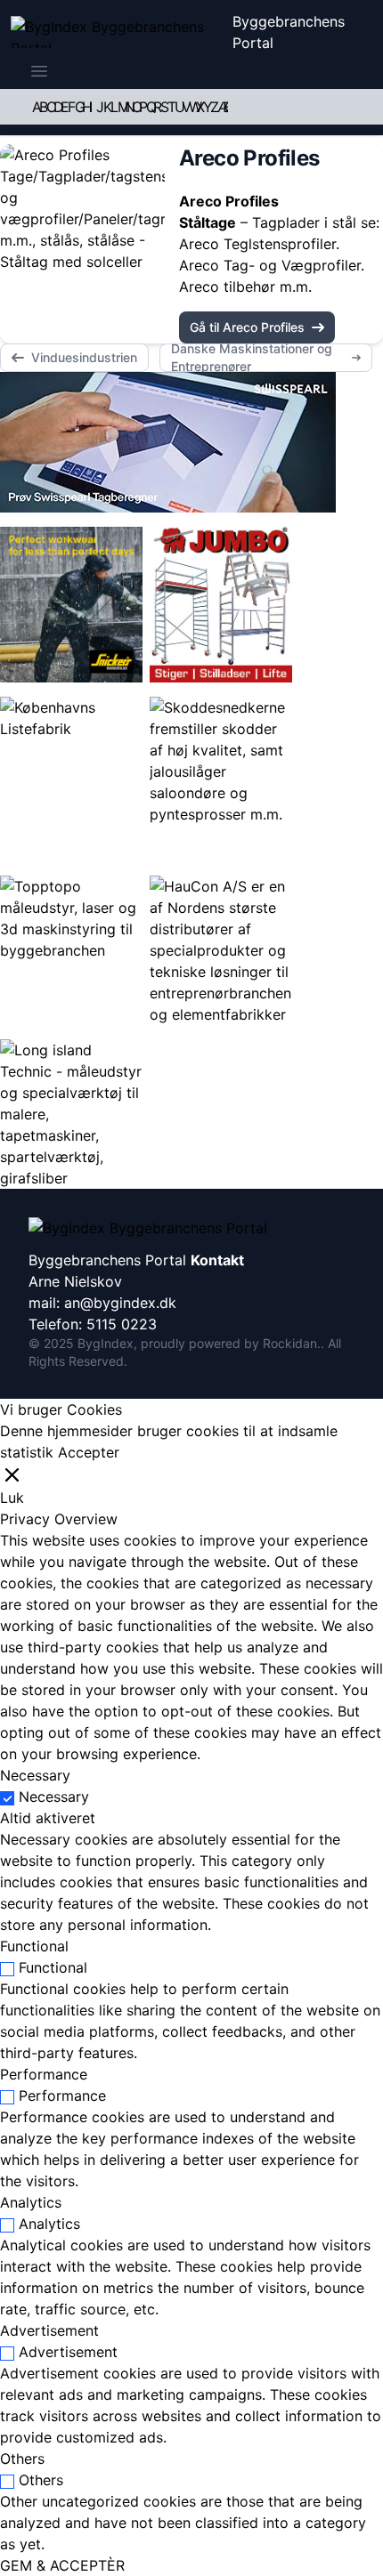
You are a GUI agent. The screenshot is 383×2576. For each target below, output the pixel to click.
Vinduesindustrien (84, 357)
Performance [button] (44, 2074)
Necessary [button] (35, 1775)
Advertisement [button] (49, 2330)
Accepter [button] (89, 1452)
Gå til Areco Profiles (247, 327)
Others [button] (22, 2459)
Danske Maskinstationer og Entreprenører (252, 358)
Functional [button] (34, 1946)
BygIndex (106, 1343)
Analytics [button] (31, 2202)
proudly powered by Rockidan (229, 1343)
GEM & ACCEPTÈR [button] (62, 2565)
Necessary (54, 1797)
